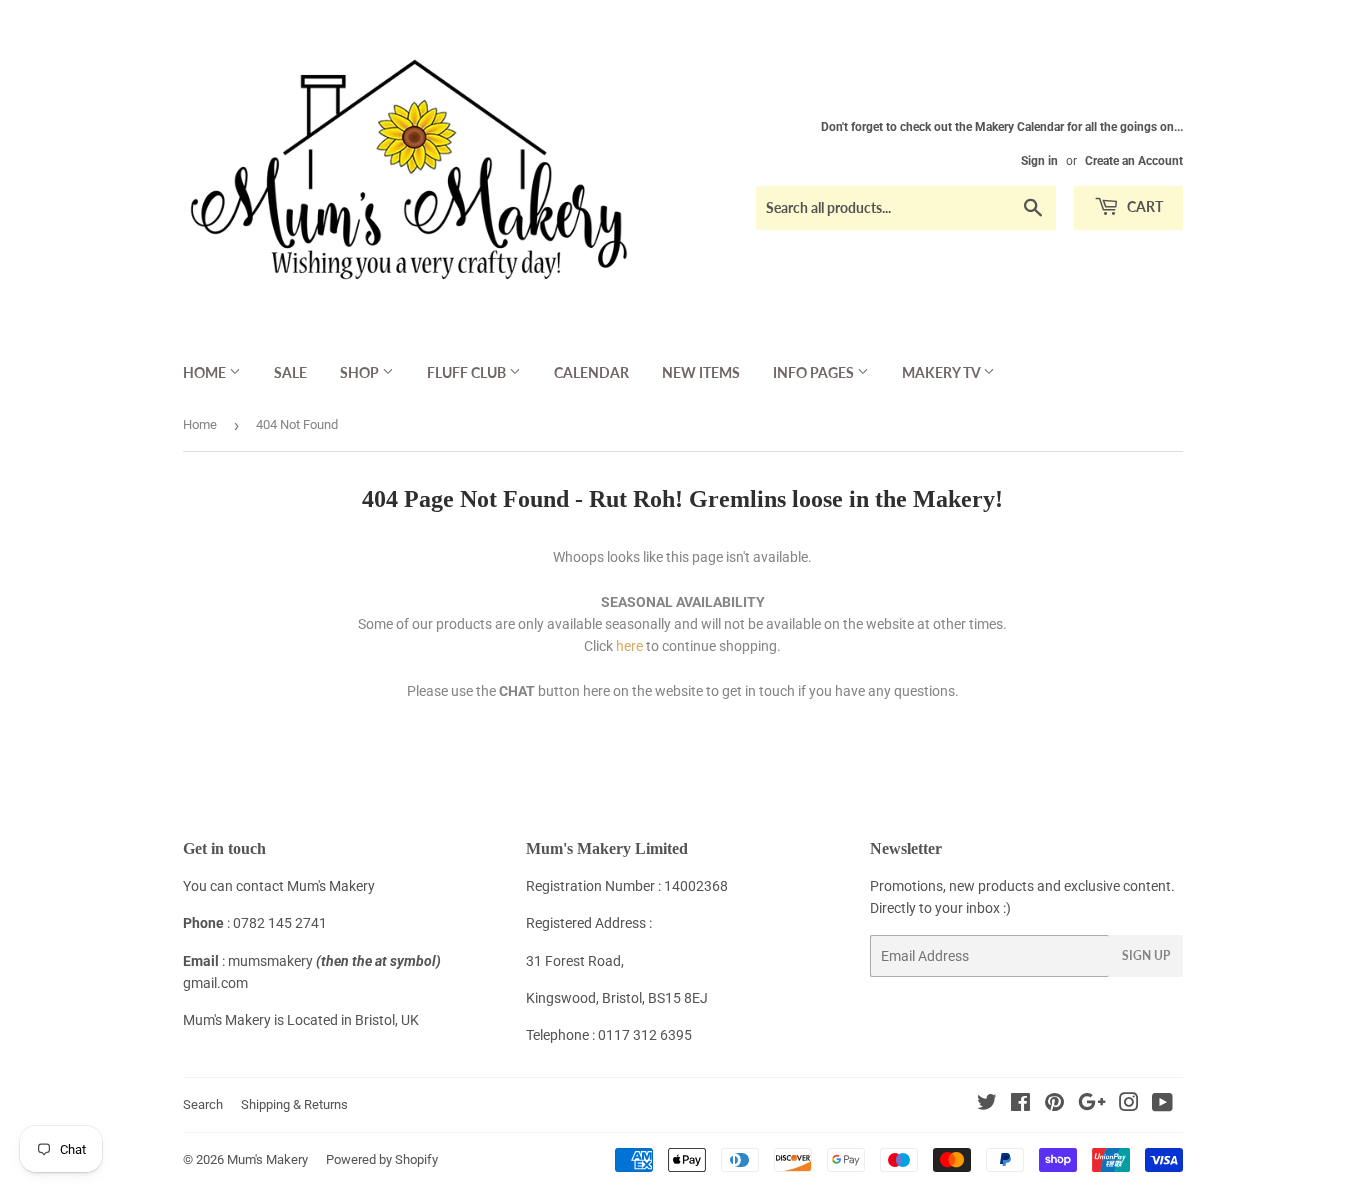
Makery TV (942, 372)
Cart (1143, 206)
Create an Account (1134, 161)
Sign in (1039, 161)
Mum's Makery (267, 1159)
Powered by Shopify (382, 1159)
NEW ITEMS (701, 372)
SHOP (361, 372)
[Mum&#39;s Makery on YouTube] (1162, 1105)
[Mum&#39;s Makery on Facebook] (1020, 1105)
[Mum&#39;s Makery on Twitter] (987, 1105)
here (629, 646)
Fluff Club (468, 372)
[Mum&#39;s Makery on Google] (1092, 1105)
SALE (290, 372)
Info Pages (815, 372)
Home (206, 372)
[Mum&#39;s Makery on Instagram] (1129, 1105)
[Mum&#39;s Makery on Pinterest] (1054, 1105)
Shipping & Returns (294, 1104)
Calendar (591, 372)
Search (203, 1104)
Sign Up (1146, 955)
